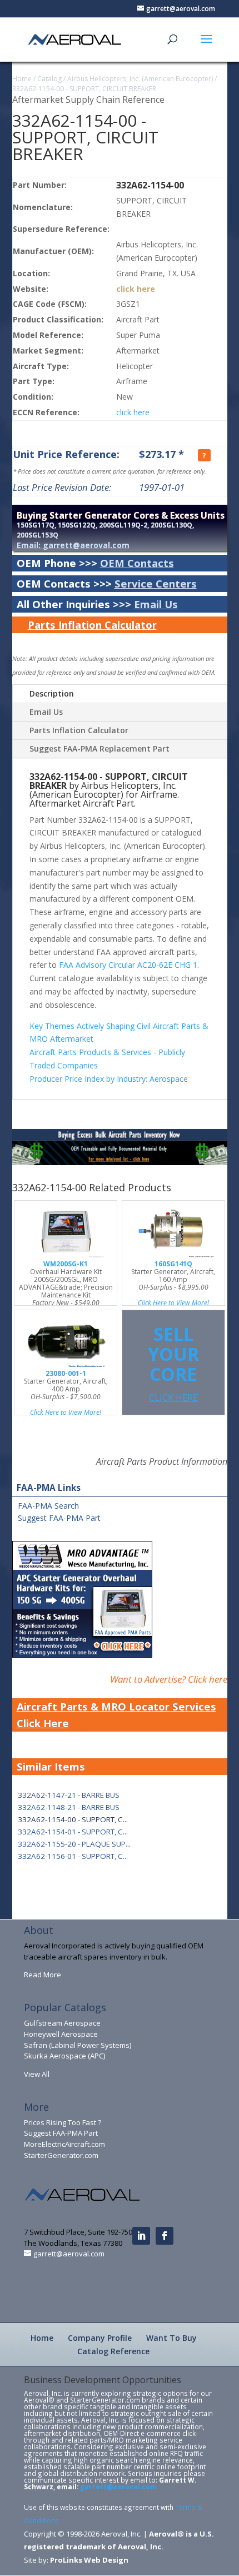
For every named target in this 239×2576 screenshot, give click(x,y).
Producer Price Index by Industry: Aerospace (109, 1079)
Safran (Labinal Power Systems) (78, 2045)
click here (136, 289)
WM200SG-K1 (66, 1264)
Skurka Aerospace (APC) (64, 2056)
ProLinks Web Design (89, 2560)
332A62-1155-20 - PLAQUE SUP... (74, 1844)
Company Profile (100, 2338)
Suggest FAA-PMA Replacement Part (99, 749)
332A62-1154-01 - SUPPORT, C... (73, 1832)
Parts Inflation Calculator (92, 625)
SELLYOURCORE (173, 1363)
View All (37, 2074)
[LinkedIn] (141, 2236)
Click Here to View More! (173, 1303)
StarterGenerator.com (61, 2155)
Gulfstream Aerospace (62, 2023)
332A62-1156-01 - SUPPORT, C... (73, 1856)
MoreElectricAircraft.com (64, 2144)
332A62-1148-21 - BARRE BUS (69, 1807)
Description (52, 693)
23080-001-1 (66, 1373)
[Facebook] (165, 2236)
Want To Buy (171, 2338)
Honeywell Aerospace (61, 2034)
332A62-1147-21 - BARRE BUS (69, 1795)
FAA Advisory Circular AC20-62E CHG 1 (128, 965)
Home (22, 79)
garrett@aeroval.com (118, 2487)
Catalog (49, 79)
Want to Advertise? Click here (169, 1679)
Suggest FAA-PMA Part (59, 1518)
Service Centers (156, 583)
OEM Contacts (137, 563)
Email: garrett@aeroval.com (73, 545)
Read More (43, 1975)
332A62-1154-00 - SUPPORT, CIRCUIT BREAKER (84, 89)
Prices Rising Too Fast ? (63, 2122)
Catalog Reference (113, 2351)
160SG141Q (173, 1264)
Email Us (156, 604)
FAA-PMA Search (48, 1506)
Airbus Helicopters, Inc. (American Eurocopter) (140, 79)
